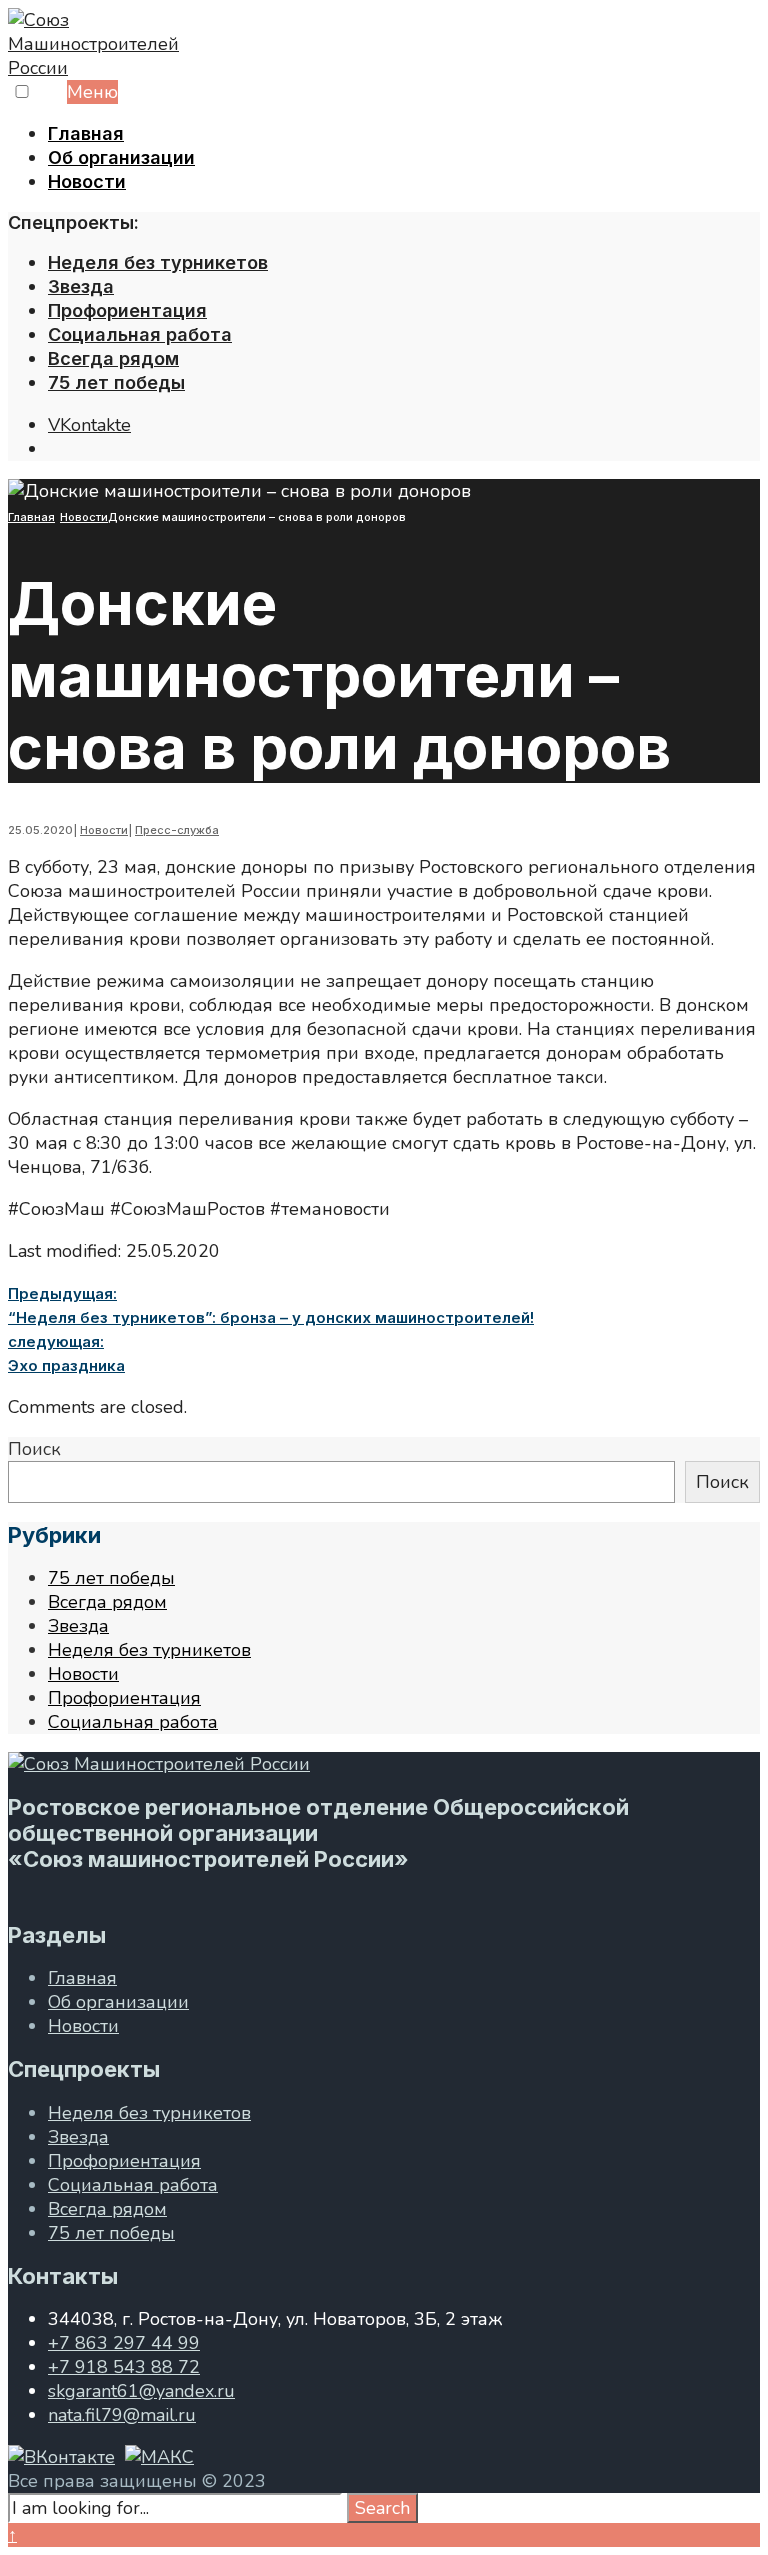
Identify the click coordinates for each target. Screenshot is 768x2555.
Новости (87, 181)
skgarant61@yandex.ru (141, 2391)
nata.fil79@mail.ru (122, 2415)
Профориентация (127, 310)
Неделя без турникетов (158, 262)
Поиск (34, 1449)
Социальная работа (140, 334)
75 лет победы (116, 382)
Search (382, 2508)
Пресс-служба (177, 830)
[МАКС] (159, 2457)
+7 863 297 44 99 (124, 2343)
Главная (86, 133)
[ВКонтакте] (61, 2457)
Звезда (81, 286)
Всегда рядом (113, 358)
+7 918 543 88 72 (124, 2367)
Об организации (121, 157)
